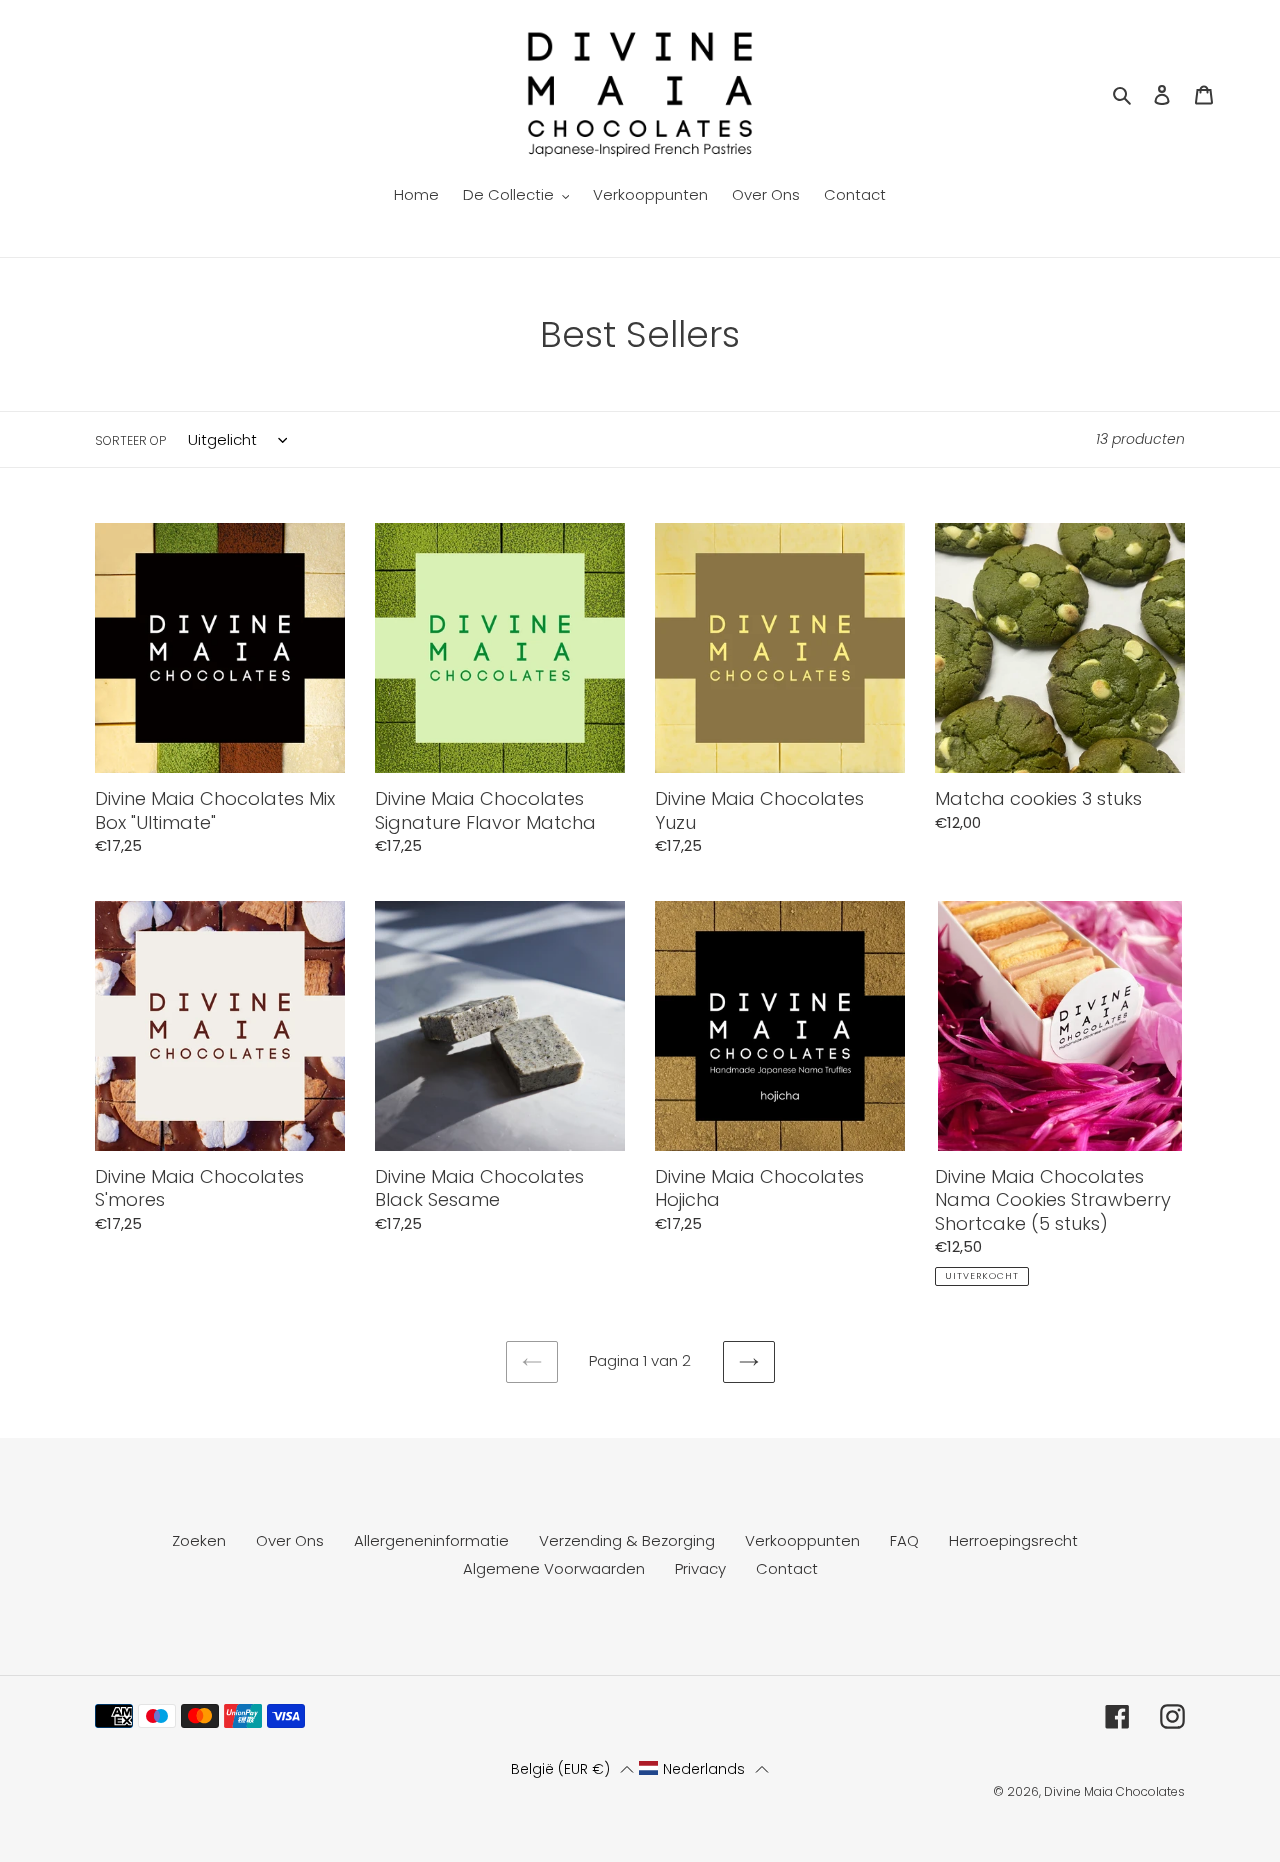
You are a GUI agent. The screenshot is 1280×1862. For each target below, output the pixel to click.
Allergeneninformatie (431, 1540)
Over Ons (290, 1540)
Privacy (700, 1568)
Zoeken (199, 1540)
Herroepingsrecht (1013, 1540)
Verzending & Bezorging (627, 1540)
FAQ (904, 1540)
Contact (787, 1568)
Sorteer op (130, 440)
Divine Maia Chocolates (1114, 1791)
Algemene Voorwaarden (554, 1568)
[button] (572, 1769)
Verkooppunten (802, 1540)
